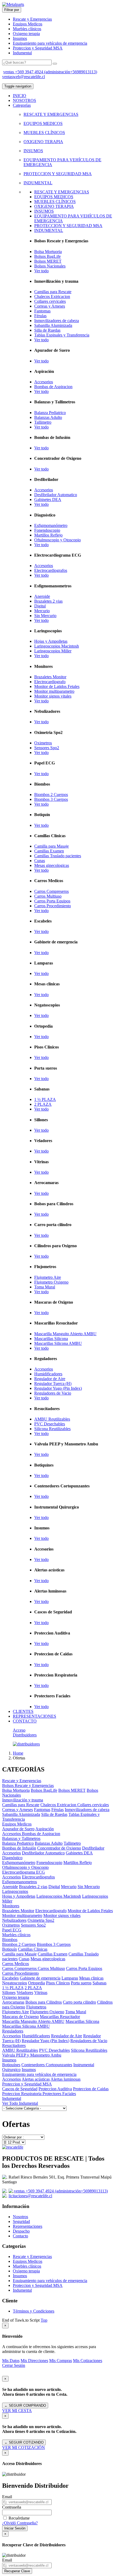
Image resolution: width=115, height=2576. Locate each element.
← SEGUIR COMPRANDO (25, 2405)
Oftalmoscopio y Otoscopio (57, 540)
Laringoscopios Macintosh (57, 646)
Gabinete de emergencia (40, 1978)
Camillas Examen (49, 851)
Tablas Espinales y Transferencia (62, 335)
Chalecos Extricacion (52, 296)
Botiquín (9, 1949)
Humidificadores (48, 1374)
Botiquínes (11, 2065)
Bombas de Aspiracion (53, 387)
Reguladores (13, 2031)
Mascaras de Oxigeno (20, 2017)
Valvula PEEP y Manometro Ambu (32, 2055)
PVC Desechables (50, 1424)
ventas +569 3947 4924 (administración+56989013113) (50, 72)
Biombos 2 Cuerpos (51, 795)
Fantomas (42, 311)
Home (18, 1753)
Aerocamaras (13, 2002)
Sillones (9, 1993)
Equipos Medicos (28, 24)
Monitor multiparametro (54, 691)
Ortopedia (37, 1983)
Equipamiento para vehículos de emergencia (50, 43)
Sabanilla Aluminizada (53, 325)
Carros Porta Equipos (52, 901)
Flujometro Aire (48, 1277)
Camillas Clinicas (33, 1949)
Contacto (20, 2236)
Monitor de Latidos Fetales (57, 686)
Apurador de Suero (18, 1829)
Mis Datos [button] (11, 2361)
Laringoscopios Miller (53, 651)
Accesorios (44, 382)
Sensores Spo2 (47, 748)
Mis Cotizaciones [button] (88, 2361)
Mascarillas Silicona (51, 1339)
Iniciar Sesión (15, 2528)
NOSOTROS (24, 100)
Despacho (21, 2231)
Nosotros (20, 2217)
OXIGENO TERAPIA (43, 142)
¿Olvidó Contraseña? (20, 2523)
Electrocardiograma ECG (24, 1872)
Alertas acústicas (36, 2079)
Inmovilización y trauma (23, 1800)
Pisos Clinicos (58, 1983)
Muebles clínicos (27, 29)
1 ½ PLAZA (45, 1099)
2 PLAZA (43, 1104)
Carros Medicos (16, 1964)
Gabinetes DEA (48, 499)
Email (7, 2497)
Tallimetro (43, 422)
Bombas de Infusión (19, 1848)
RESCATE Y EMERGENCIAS (51, 114)
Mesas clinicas (91, 1978)
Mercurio (42, 611)
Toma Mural (45, 1287)
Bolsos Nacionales (50, 266)
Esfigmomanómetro (51, 525)
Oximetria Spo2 (41, 1920)
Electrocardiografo (50, 682)
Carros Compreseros (51, 891)
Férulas (40, 316)
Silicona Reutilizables (52, 1429)
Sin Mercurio (45, 616)
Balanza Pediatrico (50, 413)
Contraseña (12, 2507)
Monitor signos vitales (53, 696)
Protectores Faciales (59, 2094)
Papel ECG (12, 1930)
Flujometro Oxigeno (51, 1282)
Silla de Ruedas (47, 330)
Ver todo (41, 271)
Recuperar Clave (17, 2571)
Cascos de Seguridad (20, 2089)
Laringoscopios (15, 1891)
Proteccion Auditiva (55, 2089)
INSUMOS (33, 151)
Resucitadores (14, 2045)
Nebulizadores (14, 1920)
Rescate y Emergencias (32, 19)
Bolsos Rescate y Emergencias (28, 1785)
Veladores (25, 1993)
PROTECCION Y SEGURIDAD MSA (58, 174)
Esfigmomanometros (20, 1882)
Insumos (20, 38)
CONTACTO (25, 1721)
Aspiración (45, 1829)
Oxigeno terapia (26, 34)
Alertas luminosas (66, 2079)
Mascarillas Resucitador (60, 2017)
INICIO (20, 96)
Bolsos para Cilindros (44, 2002)
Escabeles (10, 1978)
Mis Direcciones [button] (34, 2361)
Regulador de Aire (50, 1379)
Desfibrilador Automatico (56, 495)
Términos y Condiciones (34, 2311)
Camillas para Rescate (53, 292)
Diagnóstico (12, 1858)
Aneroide (42, 596)
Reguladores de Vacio (53, 1393)
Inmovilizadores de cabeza (57, 321)
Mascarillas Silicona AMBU (58, 1343)
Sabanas (99, 1983)
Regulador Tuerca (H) (53, 1383)
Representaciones (28, 2226)
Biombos (10, 1940)
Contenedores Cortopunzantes (47, 2065)
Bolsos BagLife (47, 256)
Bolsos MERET (48, 261)
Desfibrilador (93, 1848)
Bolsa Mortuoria (48, 252)
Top (44, 2320)
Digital (40, 606)
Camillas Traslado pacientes (58, 856)
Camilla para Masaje (51, 846)
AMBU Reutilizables (52, 1419)
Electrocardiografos (51, 570)
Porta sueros (81, 1983)
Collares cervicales (50, 301)
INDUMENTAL (38, 183)
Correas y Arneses (50, 306)
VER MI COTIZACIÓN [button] (24, 2447)
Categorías (22, 105)
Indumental (22, 53)
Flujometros (36, 2007)
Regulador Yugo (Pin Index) (58, 1388)
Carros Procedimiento (53, 906)
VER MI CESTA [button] (17, 2411)
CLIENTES (23, 1711)
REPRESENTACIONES (34, 1716)
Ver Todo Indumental (20, 2103)
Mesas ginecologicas (52, 865)
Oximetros (43, 743)
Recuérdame (19, 2518)
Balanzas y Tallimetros (21, 1838)
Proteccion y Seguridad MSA (38, 48)
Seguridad (21, 2221)
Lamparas (70, 1978)
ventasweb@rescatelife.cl (24, 77)
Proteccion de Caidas (91, 2089)
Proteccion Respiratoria (22, 2094)
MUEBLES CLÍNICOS (44, 133)
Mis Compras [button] (61, 2361)
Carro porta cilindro (79, 2002)
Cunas (40, 861)
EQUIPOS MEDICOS (43, 123)
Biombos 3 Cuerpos (51, 799)
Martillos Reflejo (48, 535)
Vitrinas (41, 1993)
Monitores (11, 1906)
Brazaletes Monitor (50, 677)
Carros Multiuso (48, 896)
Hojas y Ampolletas (51, 641)
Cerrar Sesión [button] (14, 2365)
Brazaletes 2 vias (48, 601)
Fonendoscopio (47, 530)
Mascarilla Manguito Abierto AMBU (65, 1334)
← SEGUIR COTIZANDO (24, 2442)
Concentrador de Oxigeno (59, 1848)
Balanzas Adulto (48, 417)
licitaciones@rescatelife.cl (30, 2196)
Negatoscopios (15, 1983)
